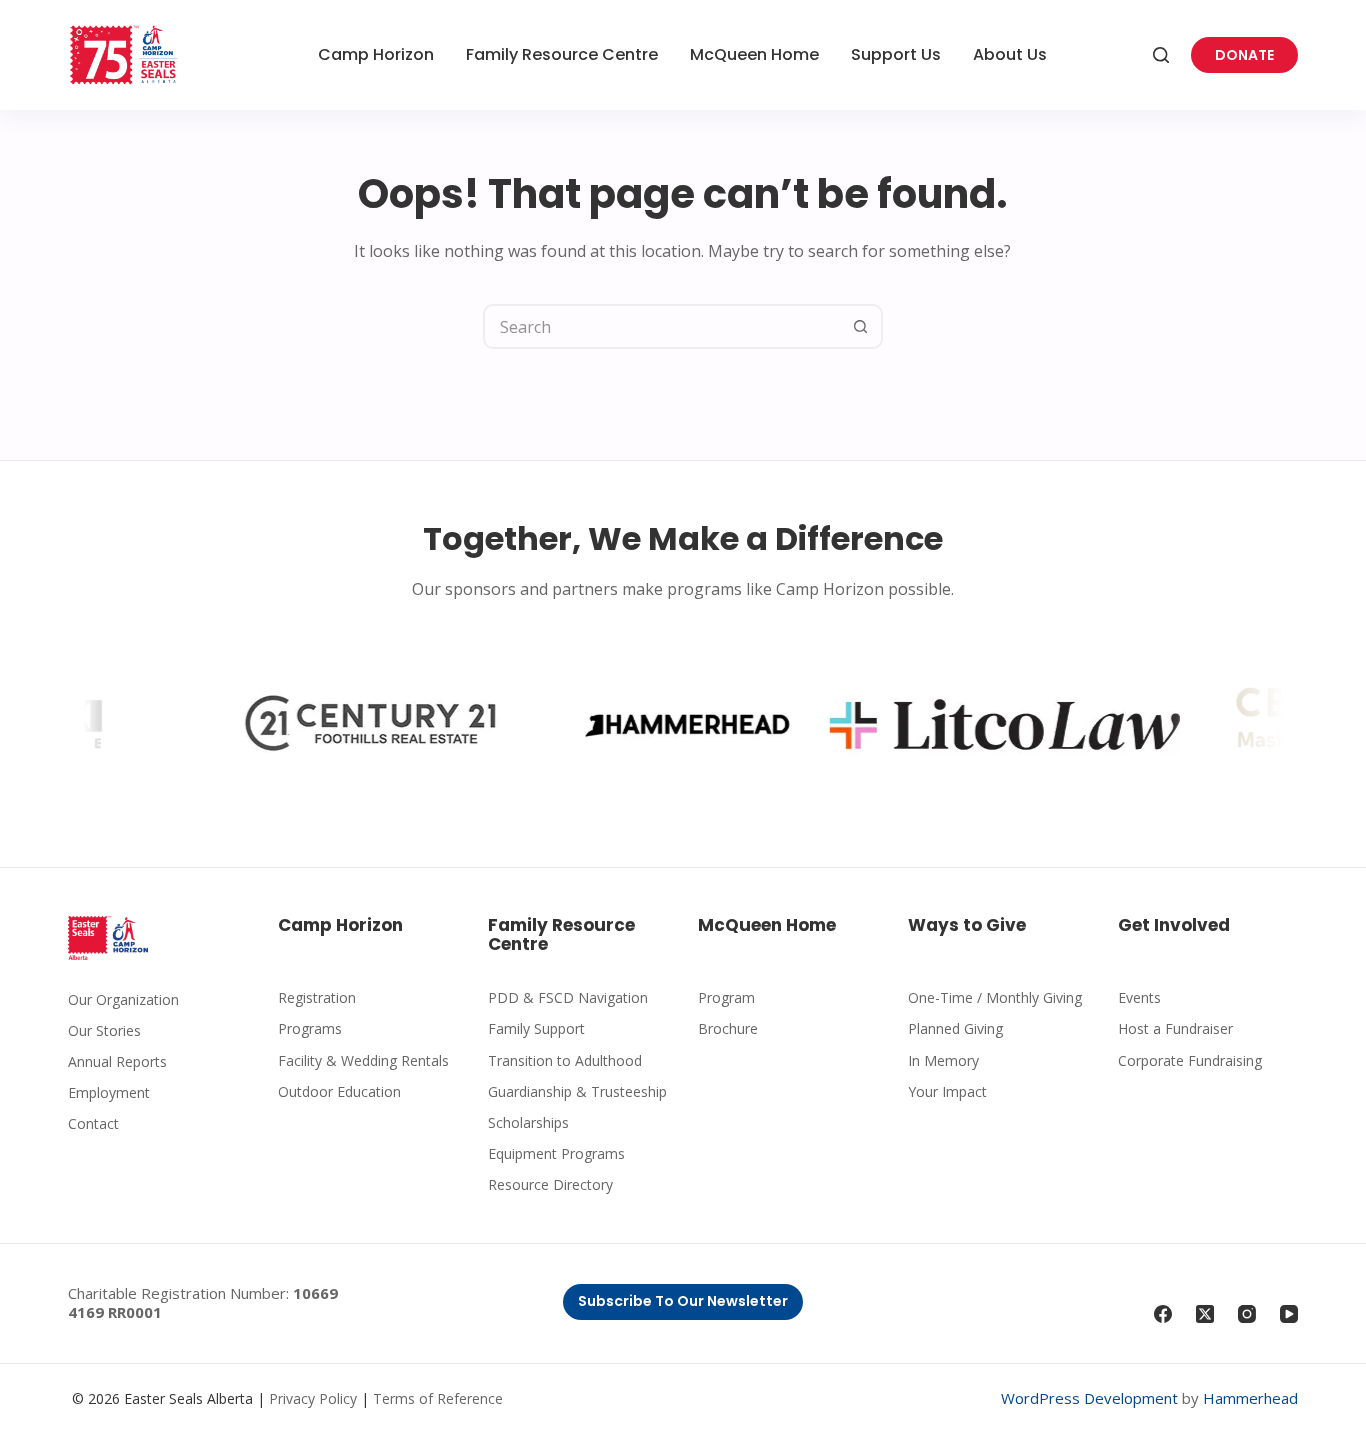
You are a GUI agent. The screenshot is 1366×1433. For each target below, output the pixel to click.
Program (726, 997)
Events (1139, 997)
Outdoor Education (339, 1091)
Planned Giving (955, 1028)
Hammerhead (1250, 1398)
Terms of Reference (438, 1398)
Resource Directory (550, 1184)
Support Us (896, 54)
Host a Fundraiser (1175, 1028)
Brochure (728, 1028)
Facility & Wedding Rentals (363, 1060)
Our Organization (123, 999)
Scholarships (528, 1122)
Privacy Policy (313, 1398)
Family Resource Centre (562, 54)
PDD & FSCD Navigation (568, 997)
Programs (310, 1028)
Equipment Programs (556, 1153)
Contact (93, 1123)
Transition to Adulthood (565, 1060)
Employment (109, 1092)
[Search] (1161, 55)
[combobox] (662, 326)
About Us (1010, 54)
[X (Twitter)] (1205, 1314)
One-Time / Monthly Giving (995, 997)
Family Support (536, 1028)
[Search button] (860, 326)
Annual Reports (117, 1061)
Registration (317, 997)
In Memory (943, 1060)
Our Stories (104, 1030)
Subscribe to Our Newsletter (683, 1301)
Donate (1244, 55)
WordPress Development (1089, 1398)
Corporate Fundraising (1190, 1060)
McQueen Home (754, 54)
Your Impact (947, 1091)
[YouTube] (1289, 1314)
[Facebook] (1163, 1314)
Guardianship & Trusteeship (577, 1091)
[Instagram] (1247, 1314)
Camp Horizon (376, 54)
